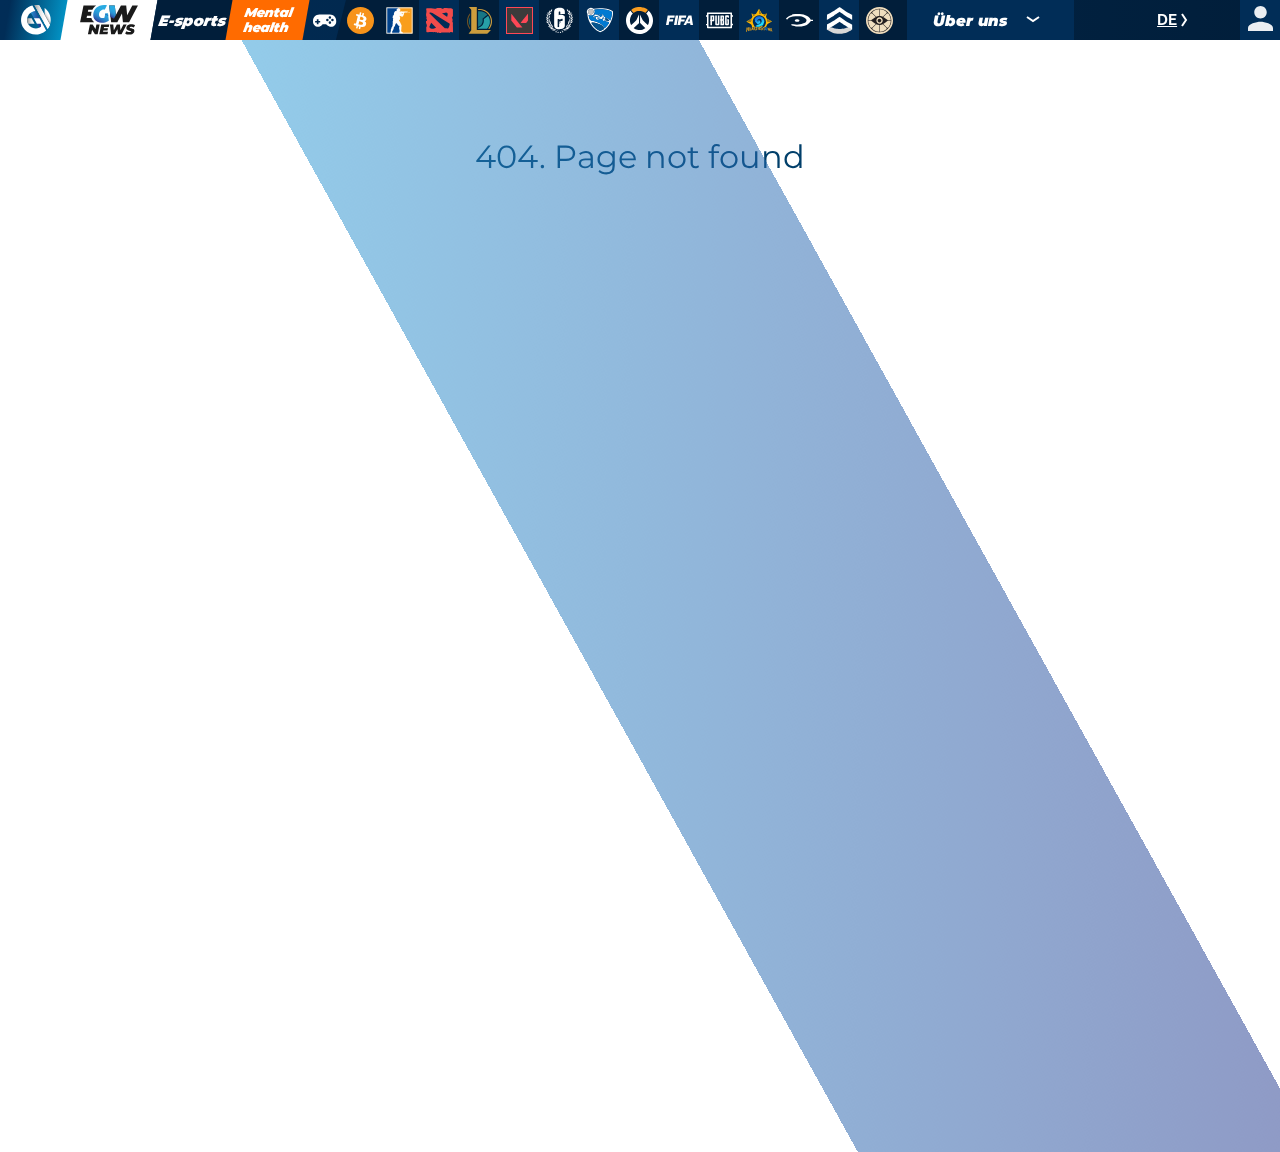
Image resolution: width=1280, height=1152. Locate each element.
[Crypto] (357, 20)
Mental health (268, 19)
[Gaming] (323, 20)
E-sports (192, 20)
